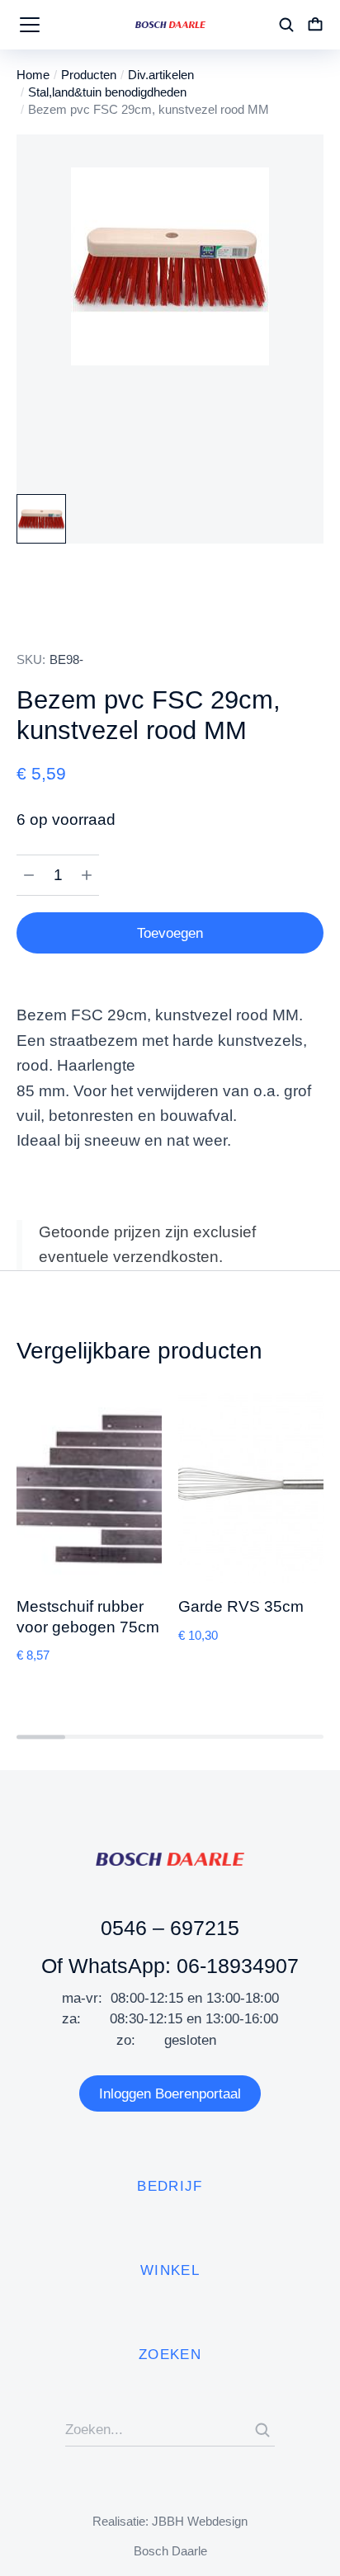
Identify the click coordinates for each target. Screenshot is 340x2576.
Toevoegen (170, 933)
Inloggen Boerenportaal (170, 2094)
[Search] (262, 2430)
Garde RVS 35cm (241, 1606)
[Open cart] (315, 25)
